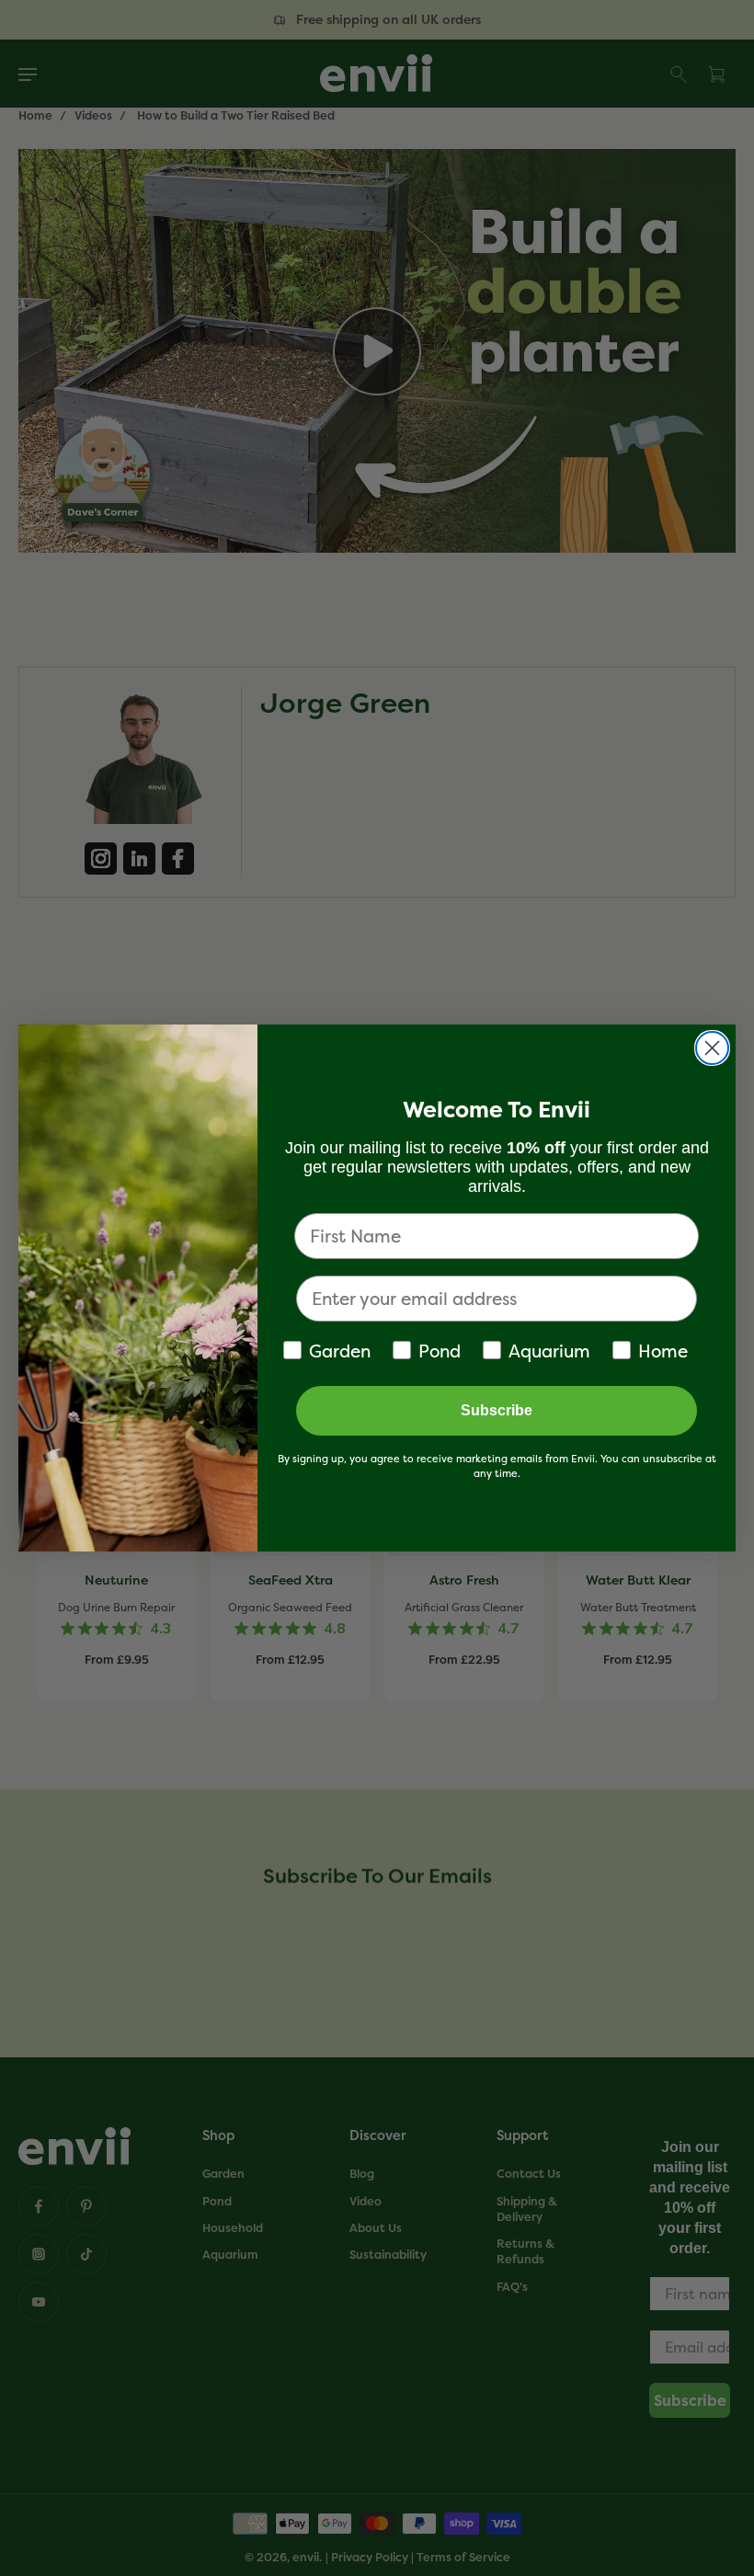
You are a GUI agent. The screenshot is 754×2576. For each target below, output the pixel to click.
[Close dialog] (712, 1048)
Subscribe (497, 1410)
